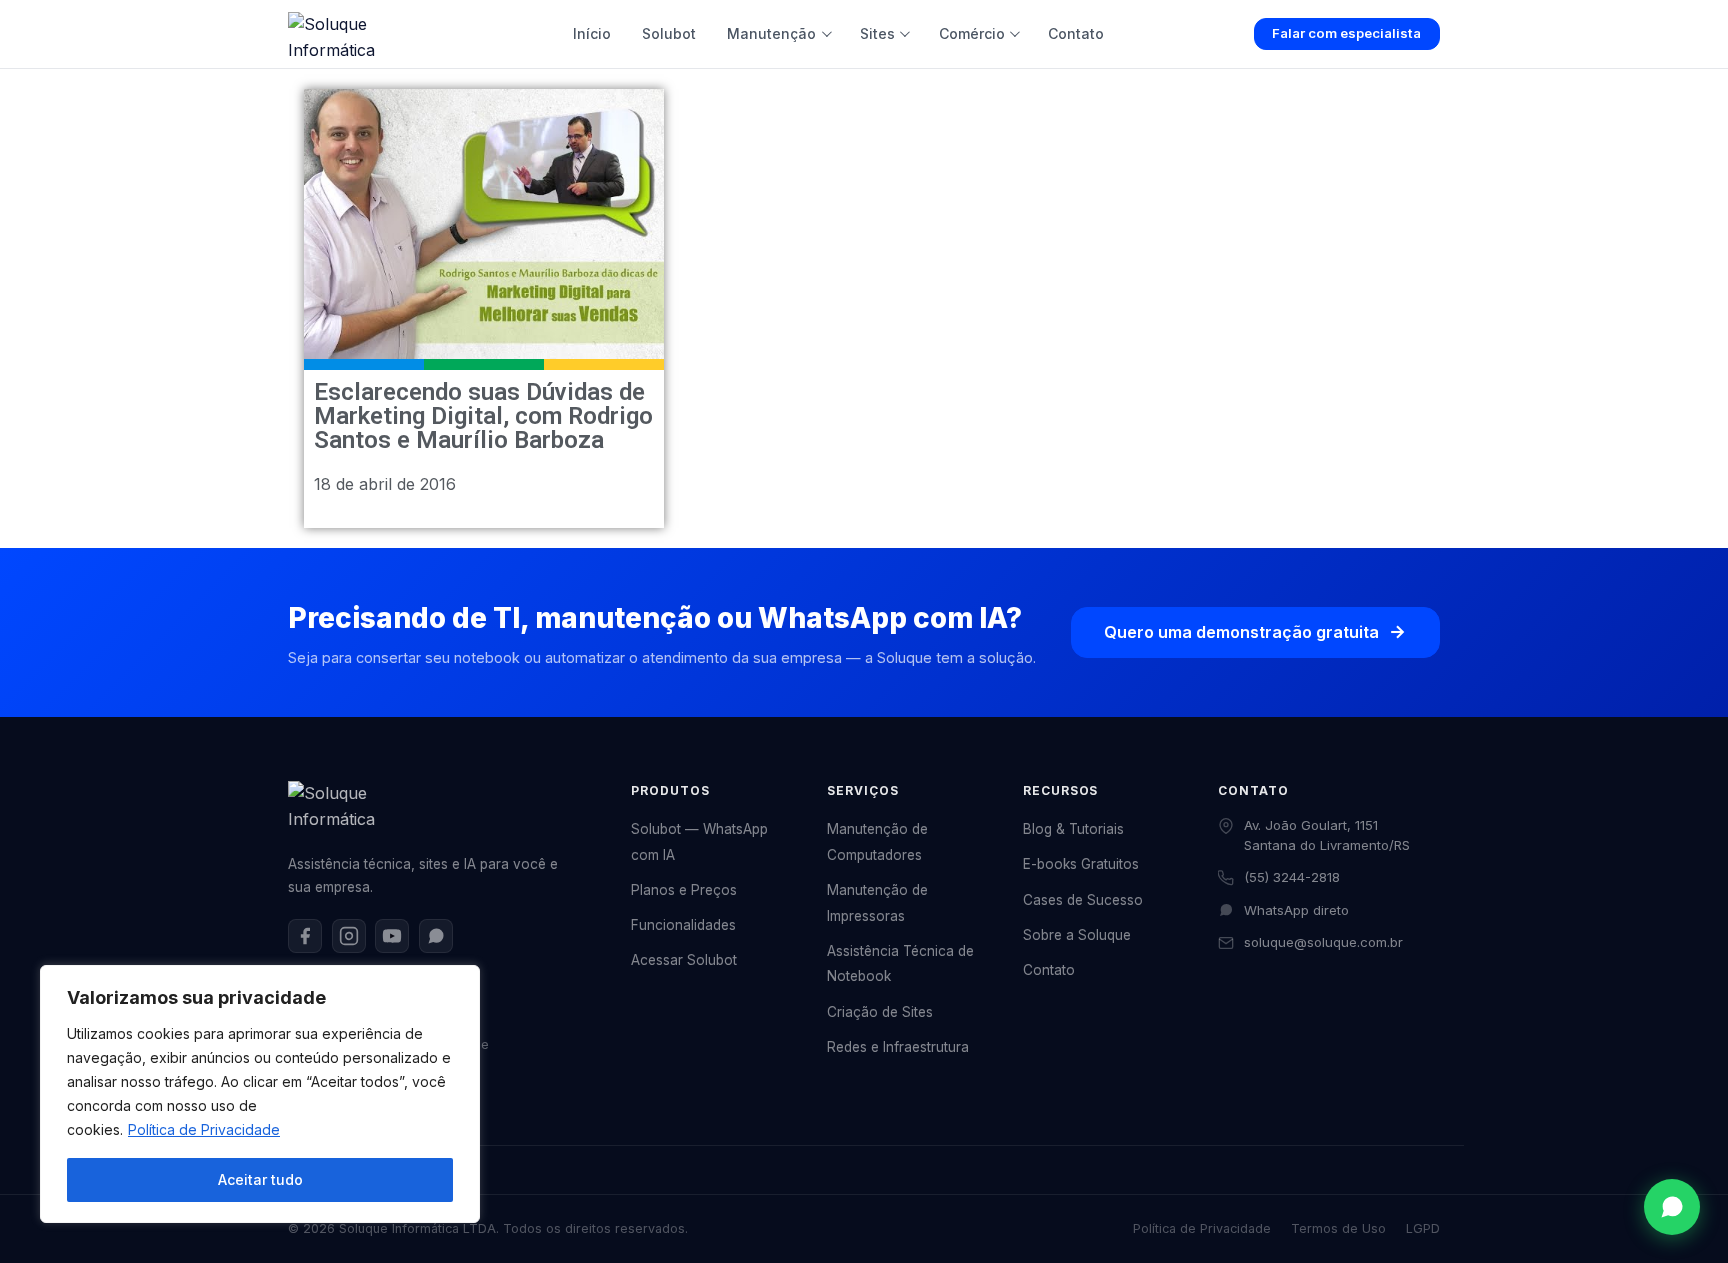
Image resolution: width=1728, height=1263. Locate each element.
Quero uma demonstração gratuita (1241, 632)
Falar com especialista (1346, 33)
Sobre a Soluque (1077, 935)
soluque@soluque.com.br (1323, 942)
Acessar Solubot (684, 960)
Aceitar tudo (260, 1179)
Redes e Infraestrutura (898, 1047)
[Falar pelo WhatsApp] (1672, 1207)
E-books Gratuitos (1081, 864)
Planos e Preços (684, 890)
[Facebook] (305, 936)
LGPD (1423, 1228)
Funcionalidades (683, 925)
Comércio (972, 33)
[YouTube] (392, 936)
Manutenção (771, 33)
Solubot (669, 33)
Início (592, 33)
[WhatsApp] (436, 936)
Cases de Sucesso (1083, 900)
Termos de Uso (1338, 1228)
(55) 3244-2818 (1292, 877)
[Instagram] (349, 936)
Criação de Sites (880, 1012)
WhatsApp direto (1296, 910)
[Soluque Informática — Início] (355, 34)
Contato (1076, 33)
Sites (877, 33)
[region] (260, 1094)
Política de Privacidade (204, 1129)
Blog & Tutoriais (1073, 829)
